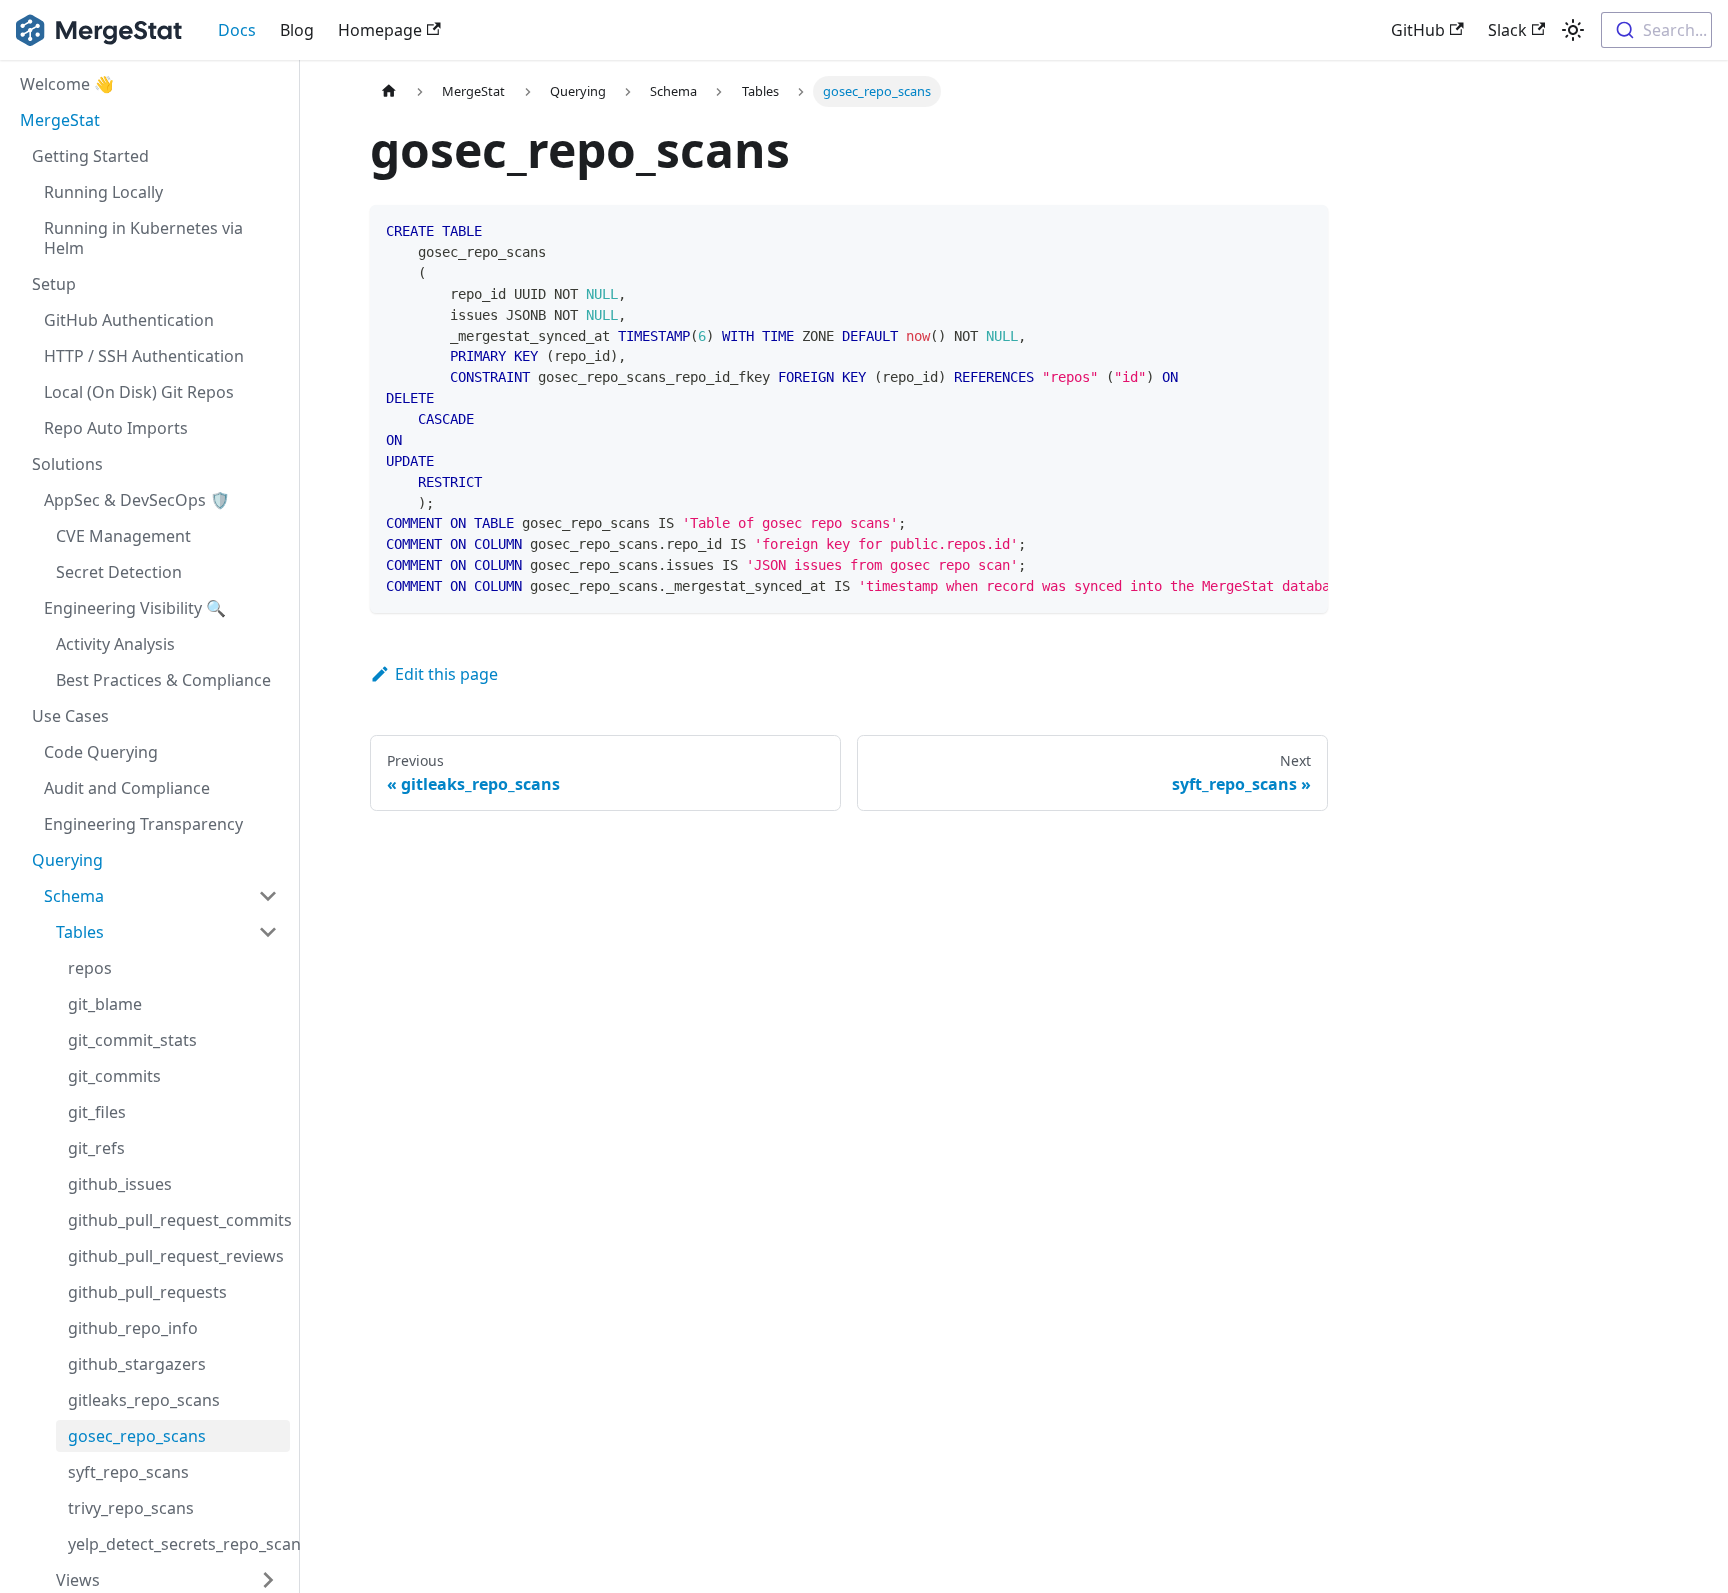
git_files (97, 1112)
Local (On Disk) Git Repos (139, 392)
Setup (54, 284)
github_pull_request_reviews (176, 1256)
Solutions (67, 464)
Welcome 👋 (67, 84)
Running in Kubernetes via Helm (143, 238)
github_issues (120, 1184)
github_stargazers (137, 1364)
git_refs (96, 1148)
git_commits (114, 1076)
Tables (80, 932)
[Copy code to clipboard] (1303, 230)
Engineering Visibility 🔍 (135, 608)
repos (90, 968)
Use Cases (70, 716)
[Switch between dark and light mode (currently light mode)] (1573, 30)
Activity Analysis (115, 644)
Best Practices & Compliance (163, 680)
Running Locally (103, 192)
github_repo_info (133, 1328)
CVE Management (123, 536)
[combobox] (1656, 30)
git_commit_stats (132, 1040)
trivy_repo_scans (131, 1508)
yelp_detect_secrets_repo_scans (179, 1544)
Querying (67, 860)
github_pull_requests (147, 1292)
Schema (74, 896)
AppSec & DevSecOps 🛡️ (137, 500)
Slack (1507, 30)
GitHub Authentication (129, 320)
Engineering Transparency (143, 824)
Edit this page (446, 674)
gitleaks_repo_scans (144, 1400)
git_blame (105, 1004)
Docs (237, 30)
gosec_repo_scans (137, 1436)
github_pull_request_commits (179, 1220)
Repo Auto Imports (116, 428)
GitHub (1418, 30)
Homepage (380, 30)
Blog (297, 30)
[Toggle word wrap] (1267, 230)
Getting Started (90, 156)
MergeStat (60, 120)
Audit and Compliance (127, 788)
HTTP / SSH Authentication (144, 356)
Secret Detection (119, 572)
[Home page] (389, 91)
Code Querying (101, 752)
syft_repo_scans (128, 1472)
